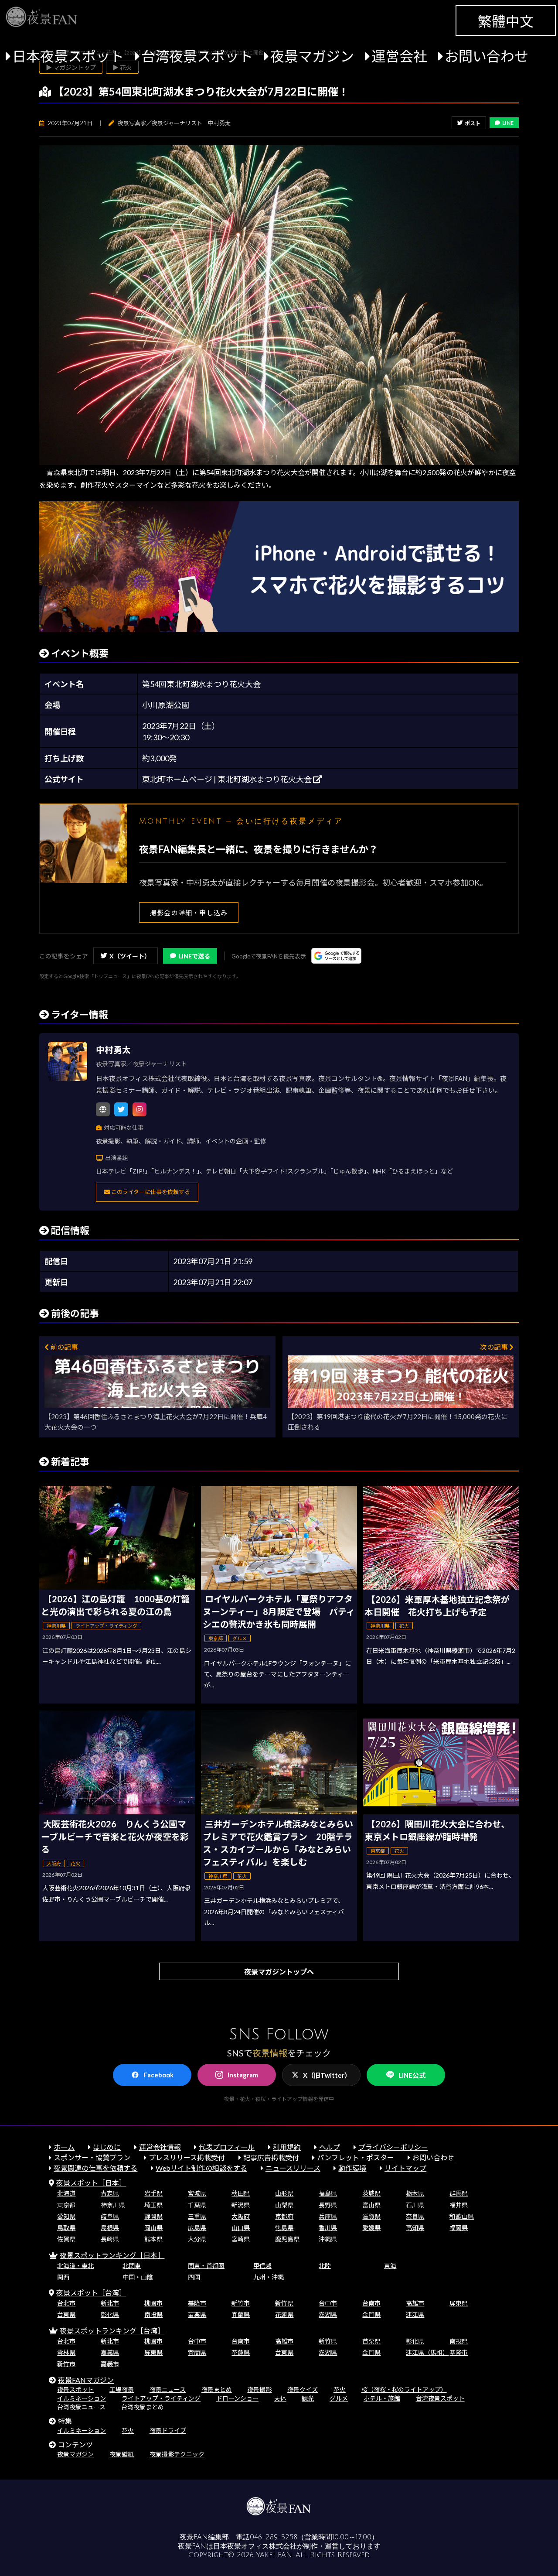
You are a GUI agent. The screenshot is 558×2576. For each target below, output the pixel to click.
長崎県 (110, 2239)
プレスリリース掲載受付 (187, 2157)
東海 (390, 2266)
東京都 (66, 2205)
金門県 (371, 2314)
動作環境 (352, 2168)
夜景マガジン (312, 56)
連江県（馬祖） (427, 2352)
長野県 (328, 2205)
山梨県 (284, 2205)
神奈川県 (113, 2205)
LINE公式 (412, 2075)
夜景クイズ (303, 2390)
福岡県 (459, 2228)
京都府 (284, 2216)
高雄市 (415, 2303)
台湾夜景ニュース (81, 2407)
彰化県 (110, 2314)
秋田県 (241, 2193)
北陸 (325, 2266)
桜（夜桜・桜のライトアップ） (404, 2390)
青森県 (110, 2193)
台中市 (328, 2303)
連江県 (415, 2314)
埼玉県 (153, 2205)
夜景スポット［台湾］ (91, 2293)
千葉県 (197, 2205)
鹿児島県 (287, 2239)
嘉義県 (110, 2352)
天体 (280, 2398)
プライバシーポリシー (393, 2147)
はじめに (107, 2147)
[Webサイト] (103, 1109)
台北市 (66, 2303)
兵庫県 (328, 2216)
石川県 (415, 2205)
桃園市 (153, 2303)
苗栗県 (197, 2314)
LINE (508, 123)
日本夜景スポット (68, 56)
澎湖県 (328, 2314)
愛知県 (66, 2216)
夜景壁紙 (122, 2454)
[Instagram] (139, 1109)
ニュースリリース (293, 2168)
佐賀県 (66, 2239)
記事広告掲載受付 (271, 2157)
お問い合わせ (487, 56)
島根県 (110, 2228)
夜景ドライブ (168, 2431)
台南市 (371, 2303)
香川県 (328, 2228)
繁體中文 (506, 21)
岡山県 (153, 2228)
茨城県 (371, 2193)
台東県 (66, 2314)
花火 (340, 2390)
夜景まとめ (217, 2390)
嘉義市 (110, 2364)
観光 (308, 2398)
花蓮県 (284, 2314)
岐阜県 (110, 2216)
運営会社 (399, 56)
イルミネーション (82, 2398)
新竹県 (284, 2303)
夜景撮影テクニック (177, 2454)
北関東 (132, 2266)
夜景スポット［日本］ (91, 2183)
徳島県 (284, 2228)
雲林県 (66, 2352)
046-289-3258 (274, 2537)
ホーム (64, 2147)
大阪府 (241, 2216)
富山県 (371, 2205)
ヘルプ (330, 2147)
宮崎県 (241, 2239)
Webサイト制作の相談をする (201, 2168)
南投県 (153, 2314)
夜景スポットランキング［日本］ (112, 2255)
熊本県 (153, 2239)
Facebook (158, 2075)
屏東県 (459, 2303)
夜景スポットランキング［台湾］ (112, 2331)
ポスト (473, 123)
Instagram (243, 2075)
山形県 (284, 2193)
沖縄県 (328, 2239)
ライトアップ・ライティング (161, 2398)
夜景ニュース (168, 2390)
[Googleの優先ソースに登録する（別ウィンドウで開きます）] (336, 956)
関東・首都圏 (206, 2266)
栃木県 (415, 2193)
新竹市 (241, 2303)
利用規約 (287, 2147)
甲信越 (262, 2266)
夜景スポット (75, 2390)
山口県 (241, 2228)
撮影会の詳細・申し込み (189, 913)
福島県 (328, 2193)
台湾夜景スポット (197, 56)
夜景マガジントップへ (279, 1972)
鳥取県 (66, 2228)
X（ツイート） (130, 956)
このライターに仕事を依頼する (150, 1192)
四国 (194, 2277)
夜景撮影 (259, 2390)
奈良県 (415, 2216)
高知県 (415, 2228)
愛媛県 (371, 2228)
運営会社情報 (160, 2147)
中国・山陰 (138, 2277)
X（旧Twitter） (327, 2075)
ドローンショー (237, 2398)
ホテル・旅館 (382, 2398)
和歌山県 (462, 2216)
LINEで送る (194, 956)
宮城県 (197, 2193)
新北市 (110, 2303)
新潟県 (241, 2205)
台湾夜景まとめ (143, 2407)
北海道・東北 (75, 2266)
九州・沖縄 (269, 2277)
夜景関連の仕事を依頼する (95, 2168)
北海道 (66, 2193)
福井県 (459, 2205)
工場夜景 (122, 2390)
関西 (63, 2277)
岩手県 (153, 2193)
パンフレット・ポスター (356, 2157)
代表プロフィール (227, 2147)
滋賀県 (371, 2216)
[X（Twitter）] (121, 1109)
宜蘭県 (241, 2314)
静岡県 (153, 2216)
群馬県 (459, 2193)
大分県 (197, 2239)
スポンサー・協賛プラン (92, 2157)
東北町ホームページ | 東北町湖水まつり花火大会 (228, 779)
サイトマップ (405, 2168)
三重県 (197, 2216)
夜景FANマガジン (86, 2380)
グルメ (339, 2398)
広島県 (197, 2228)
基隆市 (197, 2303)
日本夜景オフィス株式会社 (255, 2546)
